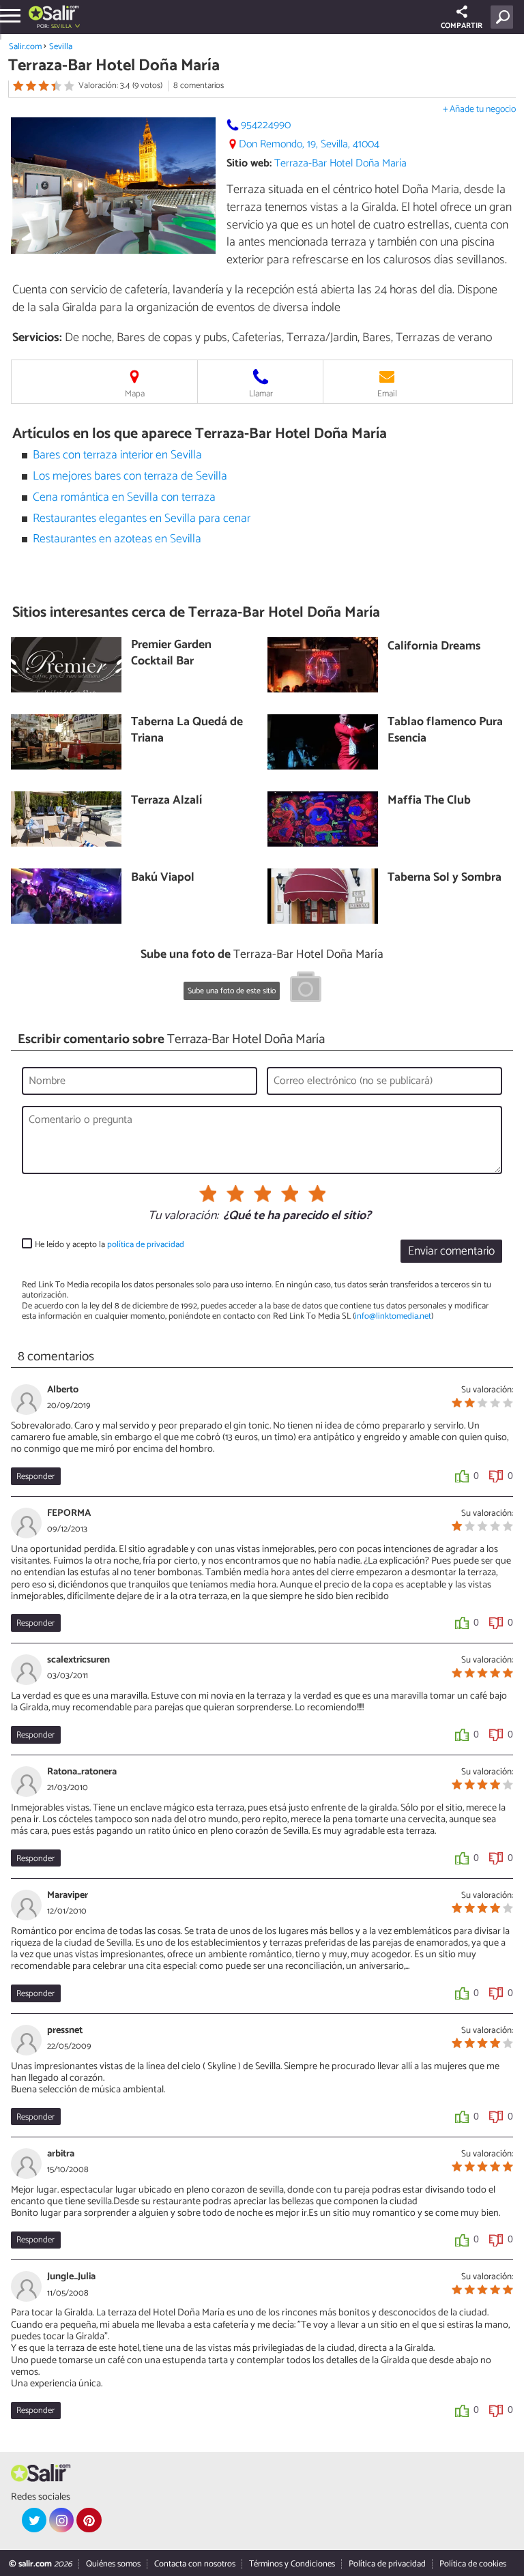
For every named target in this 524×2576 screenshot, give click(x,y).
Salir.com (25, 47)
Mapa (135, 394)
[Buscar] (505, 17)
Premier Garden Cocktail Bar (171, 654)
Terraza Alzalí (166, 801)
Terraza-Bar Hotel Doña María (340, 163)
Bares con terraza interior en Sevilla (117, 455)
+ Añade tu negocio (479, 109)
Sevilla (61, 47)
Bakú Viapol (163, 878)
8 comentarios (199, 86)
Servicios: (37, 338)
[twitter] (34, 2520)
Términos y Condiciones (292, 2564)
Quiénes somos (113, 2564)
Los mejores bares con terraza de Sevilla (130, 477)
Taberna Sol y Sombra (445, 878)
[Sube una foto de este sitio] (306, 989)
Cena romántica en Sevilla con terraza (124, 498)
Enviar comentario (451, 1252)
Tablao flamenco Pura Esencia (445, 731)
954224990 (266, 125)
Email (387, 394)
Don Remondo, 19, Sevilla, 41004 (309, 144)
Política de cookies (473, 2564)
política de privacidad (146, 1245)
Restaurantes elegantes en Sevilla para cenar (142, 519)
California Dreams (434, 647)
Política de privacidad (387, 2564)
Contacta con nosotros (195, 2564)
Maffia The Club (429, 801)
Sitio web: (249, 163)
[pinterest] (89, 2520)
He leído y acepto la (110, 1245)
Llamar (261, 394)
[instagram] (61, 2520)
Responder (35, 1477)
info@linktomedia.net (393, 1316)
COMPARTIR (462, 26)
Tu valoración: (183, 1216)
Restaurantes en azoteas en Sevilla (117, 539)
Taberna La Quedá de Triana (187, 731)
